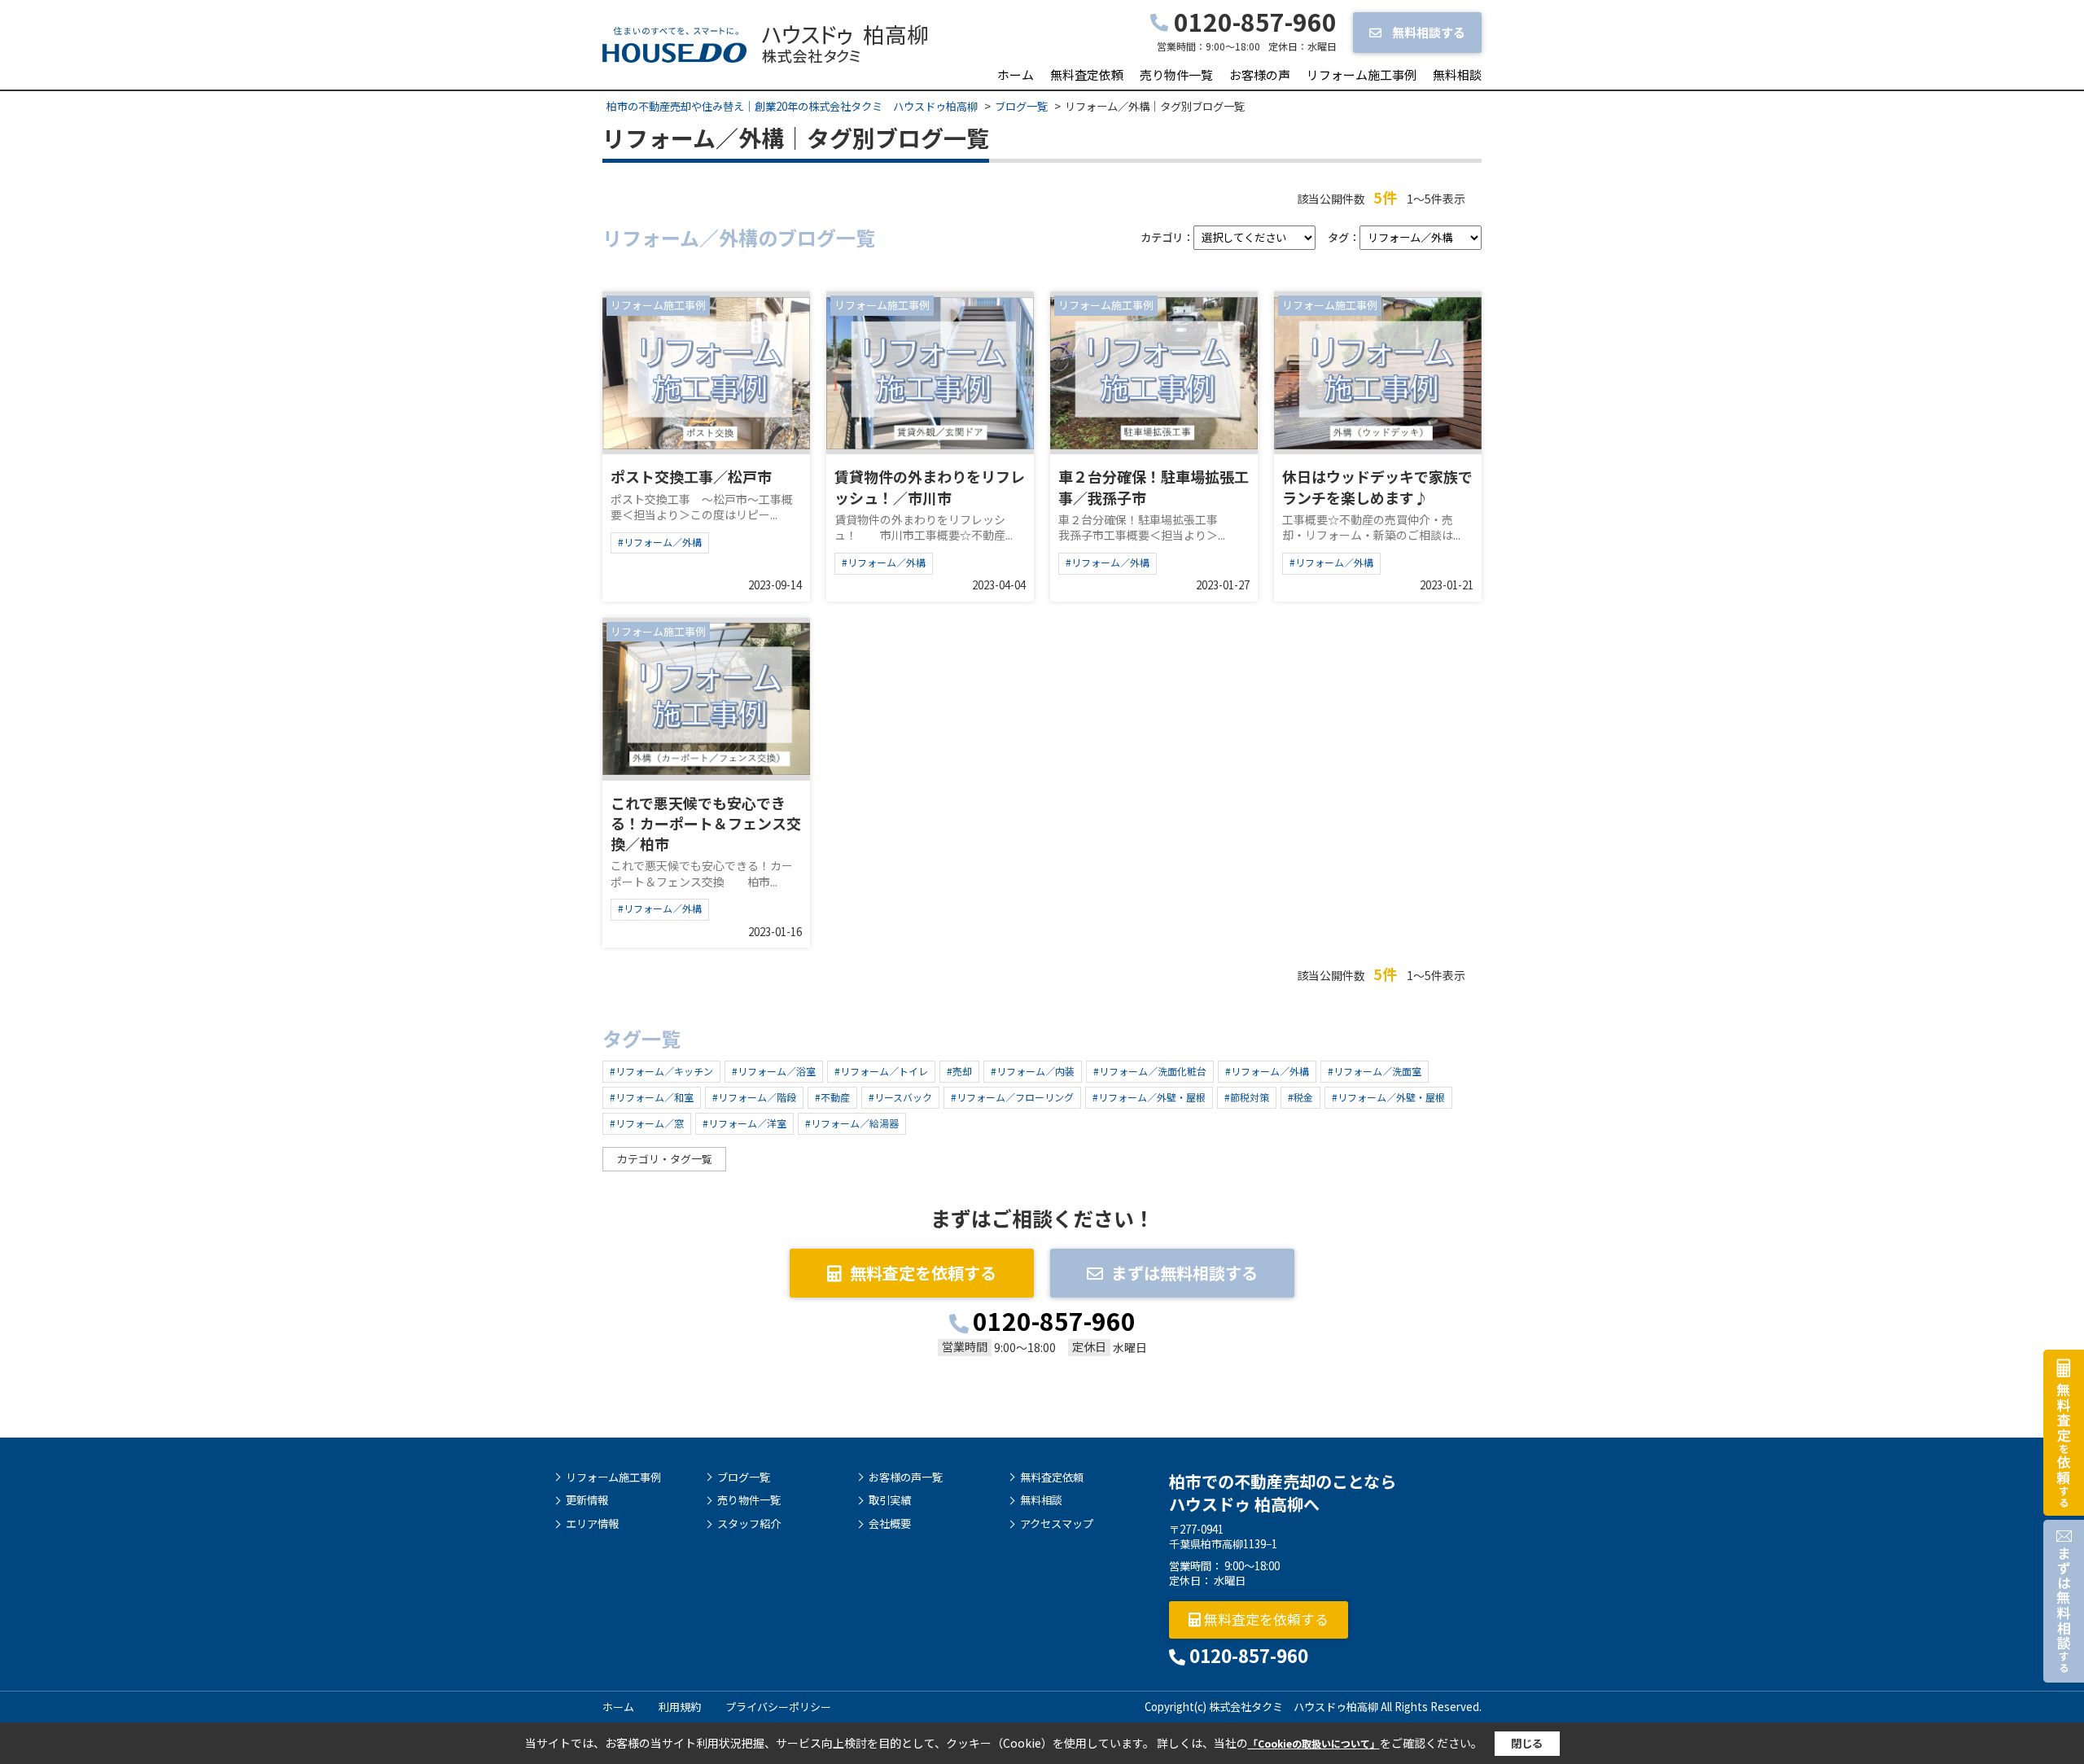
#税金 (1300, 1097)
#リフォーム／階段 (754, 1097)
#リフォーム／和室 (652, 1097)
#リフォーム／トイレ (881, 1071)
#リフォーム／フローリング (1012, 1097)
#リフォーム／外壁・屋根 (1149, 1097)
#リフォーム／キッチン (661, 1071)
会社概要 (890, 1524)
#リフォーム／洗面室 (1375, 1071)
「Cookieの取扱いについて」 (1314, 1743)
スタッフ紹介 (749, 1524)
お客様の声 (1260, 74)
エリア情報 (592, 1524)
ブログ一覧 (744, 1477)
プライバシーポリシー (778, 1707)
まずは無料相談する (1184, 1273)
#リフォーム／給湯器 (852, 1123)
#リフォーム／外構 (660, 542)
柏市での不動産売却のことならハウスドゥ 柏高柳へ (1283, 1493)
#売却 (959, 1071)
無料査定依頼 (1087, 74)
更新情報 (587, 1500)
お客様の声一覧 (906, 1477)
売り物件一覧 (1176, 74)
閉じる (1527, 1743)
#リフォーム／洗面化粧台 (1150, 1071)
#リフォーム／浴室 (774, 1071)
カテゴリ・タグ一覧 (665, 1159)
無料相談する (1427, 32)
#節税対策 (1247, 1097)
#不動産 (832, 1097)
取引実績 (890, 1500)
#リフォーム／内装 (1033, 1071)
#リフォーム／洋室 (744, 1123)
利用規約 (680, 1707)
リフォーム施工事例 (1362, 74)
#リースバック (900, 1097)
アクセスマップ (1057, 1524)
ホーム (1016, 74)
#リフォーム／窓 (647, 1123)
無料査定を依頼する (923, 1273)
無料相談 (1457, 74)
